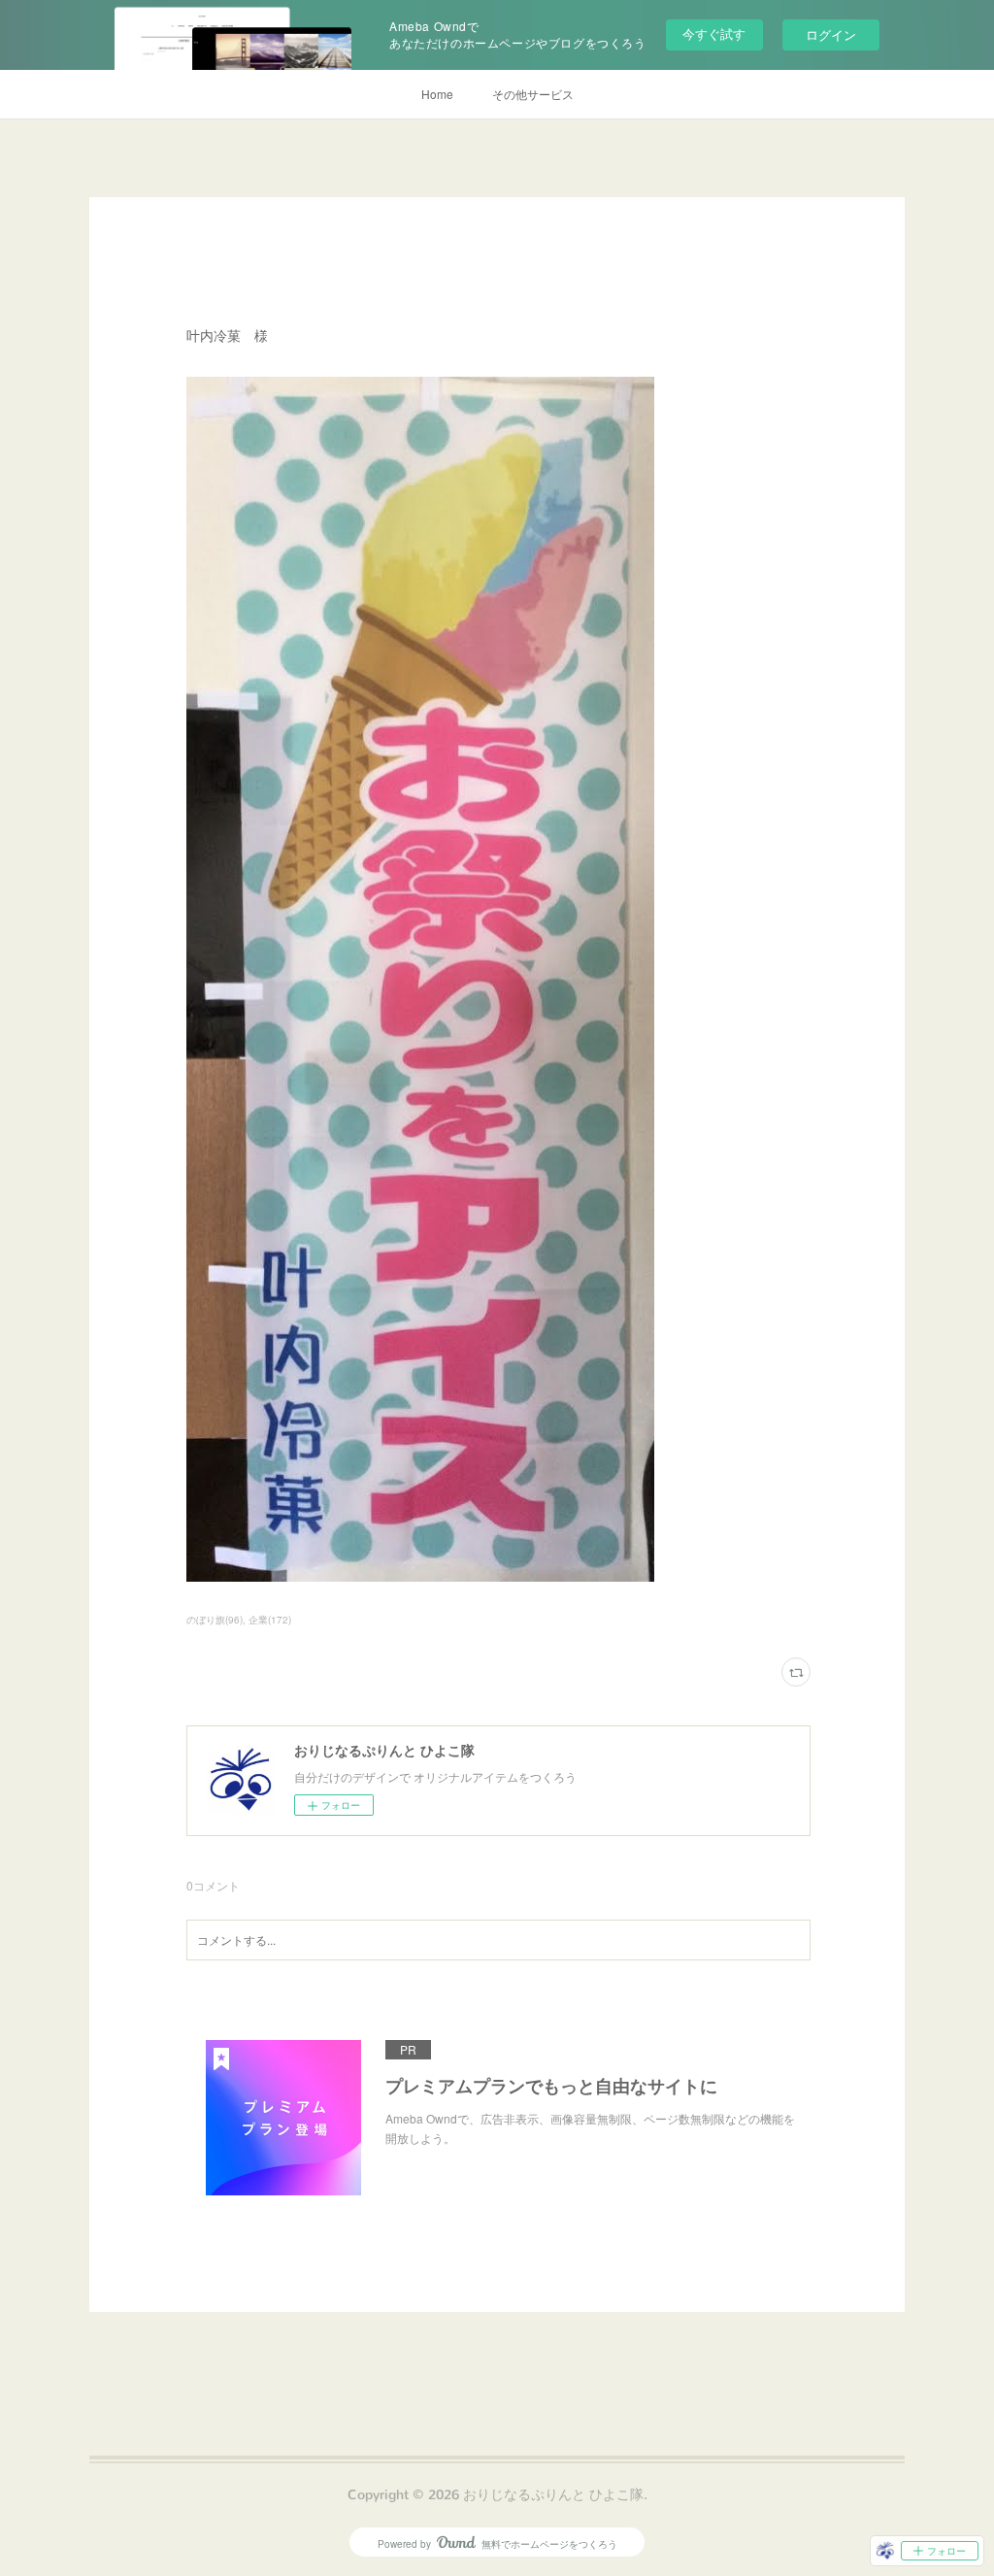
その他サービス (533, 94)
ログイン (831, 34)
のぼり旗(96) (215, 1620)
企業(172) (270, 1620)
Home (437, 94)
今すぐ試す (714, 33)
